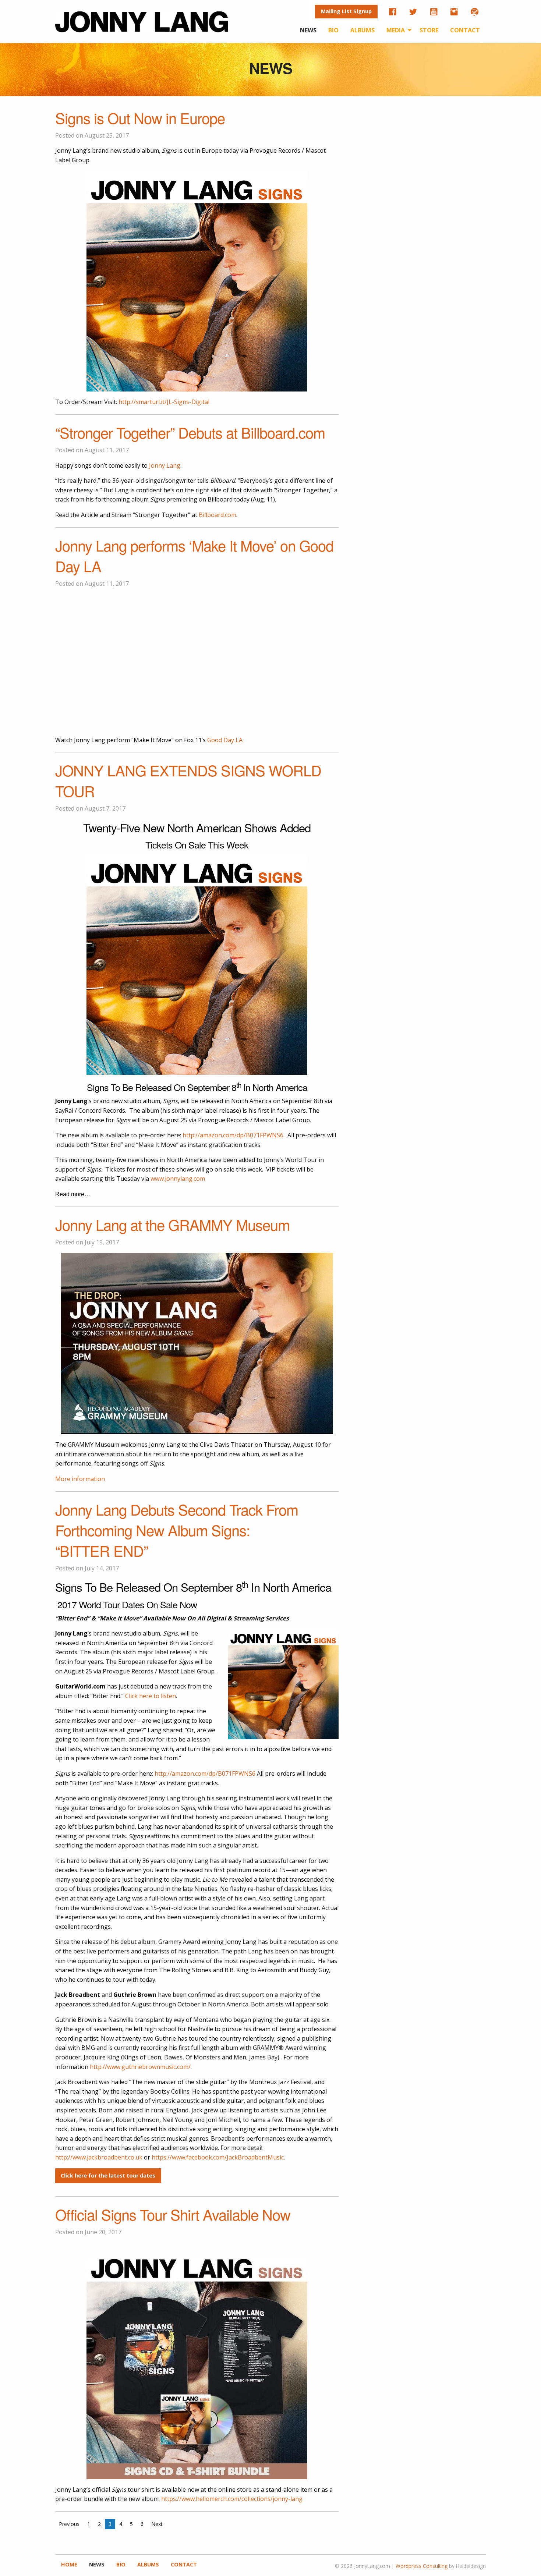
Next (157, 2524)
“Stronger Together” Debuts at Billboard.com (190, 432)
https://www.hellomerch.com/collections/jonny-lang (232, 2499)
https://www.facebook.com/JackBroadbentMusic (218, 2157)
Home (69, 2565)
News (308, 30)
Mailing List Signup (346, 11)
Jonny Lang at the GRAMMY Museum (172, 1224)
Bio (333, 30)
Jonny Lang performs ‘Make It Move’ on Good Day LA (194, 555)
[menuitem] (346, 12)
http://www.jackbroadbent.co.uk (99, 2157)
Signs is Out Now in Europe (140, 118)
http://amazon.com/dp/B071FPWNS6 (233, 1135)
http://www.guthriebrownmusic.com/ (140, 2067)
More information (80, 1479)
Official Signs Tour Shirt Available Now (173, 2214)
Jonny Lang (165, 465)
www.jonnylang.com (178, 1179)
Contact (465, 30)
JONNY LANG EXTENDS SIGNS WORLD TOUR (188, 780)
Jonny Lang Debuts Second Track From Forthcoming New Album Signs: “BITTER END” (177, 1530)
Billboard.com (218, 515)
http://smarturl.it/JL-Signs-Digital (164, 402)
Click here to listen (151, 1696)
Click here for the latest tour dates (108, 2175)
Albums (363, 30)
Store (429, 30)
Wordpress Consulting (422, 2566)
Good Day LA (225, 740)
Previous (69, 2524)
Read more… (73, 1194)
